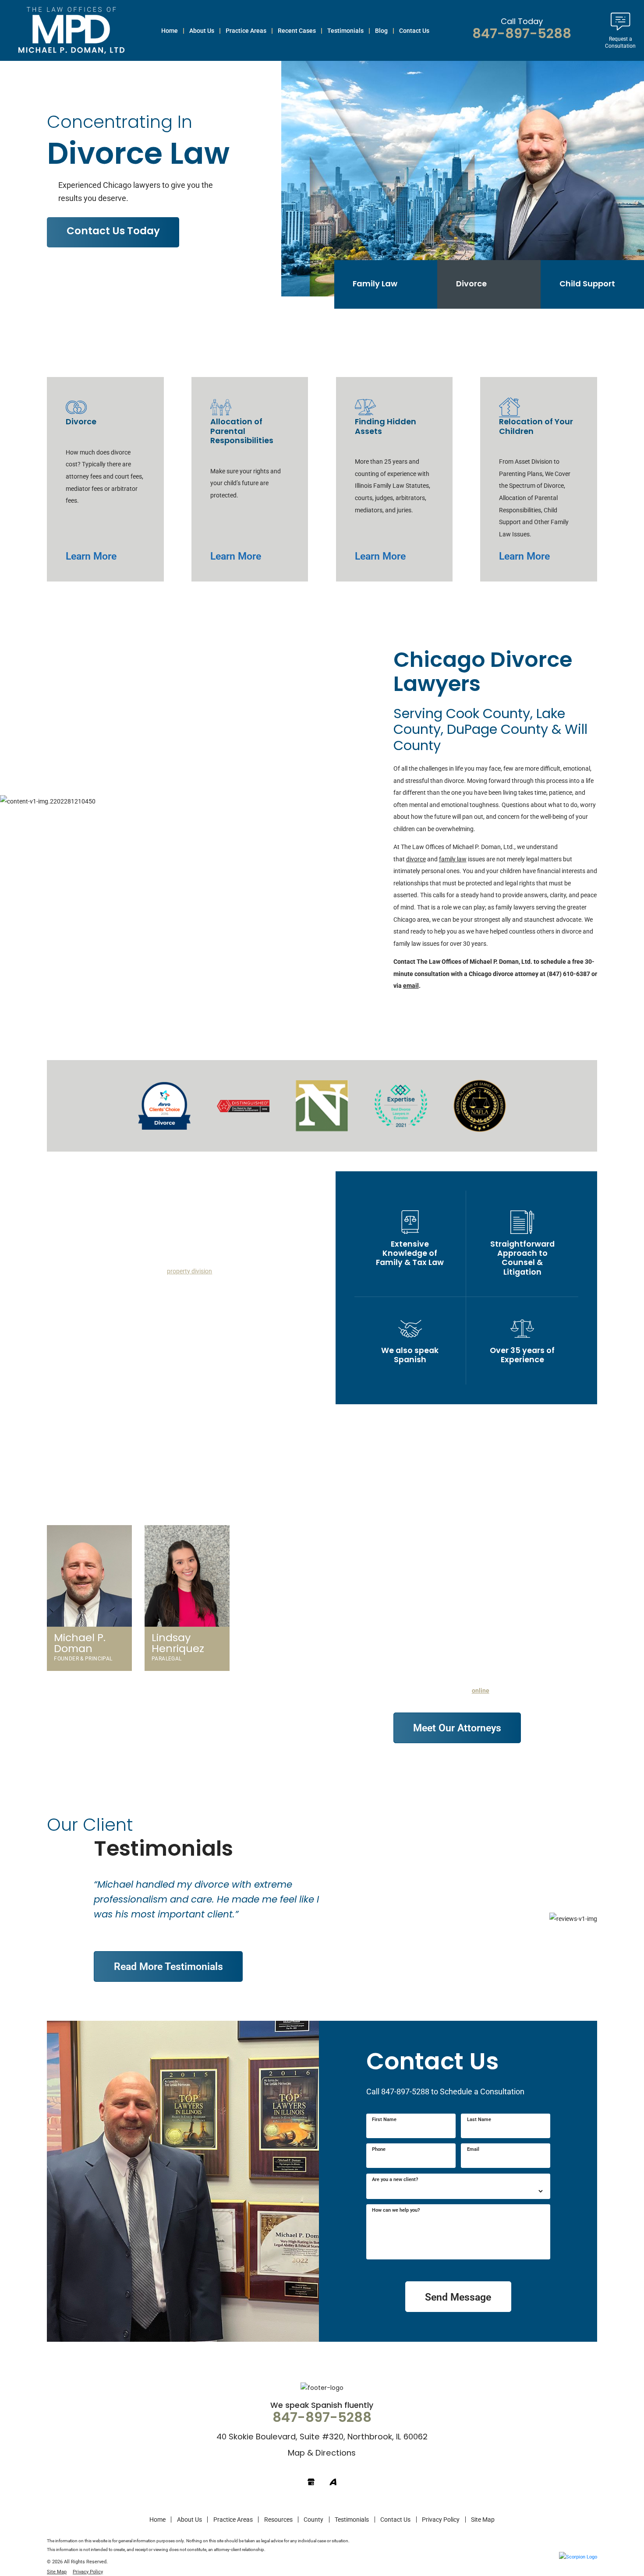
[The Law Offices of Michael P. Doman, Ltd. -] (71, 30)
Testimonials (352, 2520)
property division (189, 1271)
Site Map (483, 2520)
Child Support (587, 284)
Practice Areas (233, 2520)
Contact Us (395, 2520)
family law (453, 859)
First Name (384, 2120)
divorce (416, 859)
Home (157, 2520)
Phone (379, 2149)
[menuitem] (170, 30)
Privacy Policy (441, 2520)
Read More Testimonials (168, 1966)
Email (473, 2149)
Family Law (375, 284)
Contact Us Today (113, 232)
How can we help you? (396, 2210)
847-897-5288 (522, 35)
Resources (278, 2520)
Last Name (479, 2120)
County (313, 2520)
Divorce (471, 284)
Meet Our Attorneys (457, 1727)
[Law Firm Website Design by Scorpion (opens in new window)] (578, 2557)
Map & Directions (322, 2454)
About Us (189, 2520)
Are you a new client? (395, 2180)
